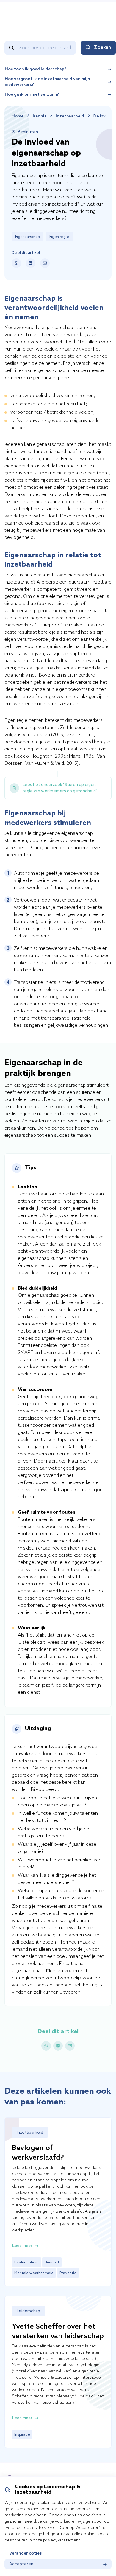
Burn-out (52, 2262)
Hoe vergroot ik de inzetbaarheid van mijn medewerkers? (48, 82)
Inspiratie (22, 2435)
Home (18, 116)
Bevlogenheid (26, 2262)
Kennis (40, 116)
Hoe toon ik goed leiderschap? (36, 69)
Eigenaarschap (28, 237)
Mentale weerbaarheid (34, 2273)
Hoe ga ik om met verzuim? (32, 95)
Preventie (68, 2273)
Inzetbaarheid (70, 116)
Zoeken (102, 48)
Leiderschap (28, 2311)
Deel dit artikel (26, 253)
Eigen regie (59, 237)
